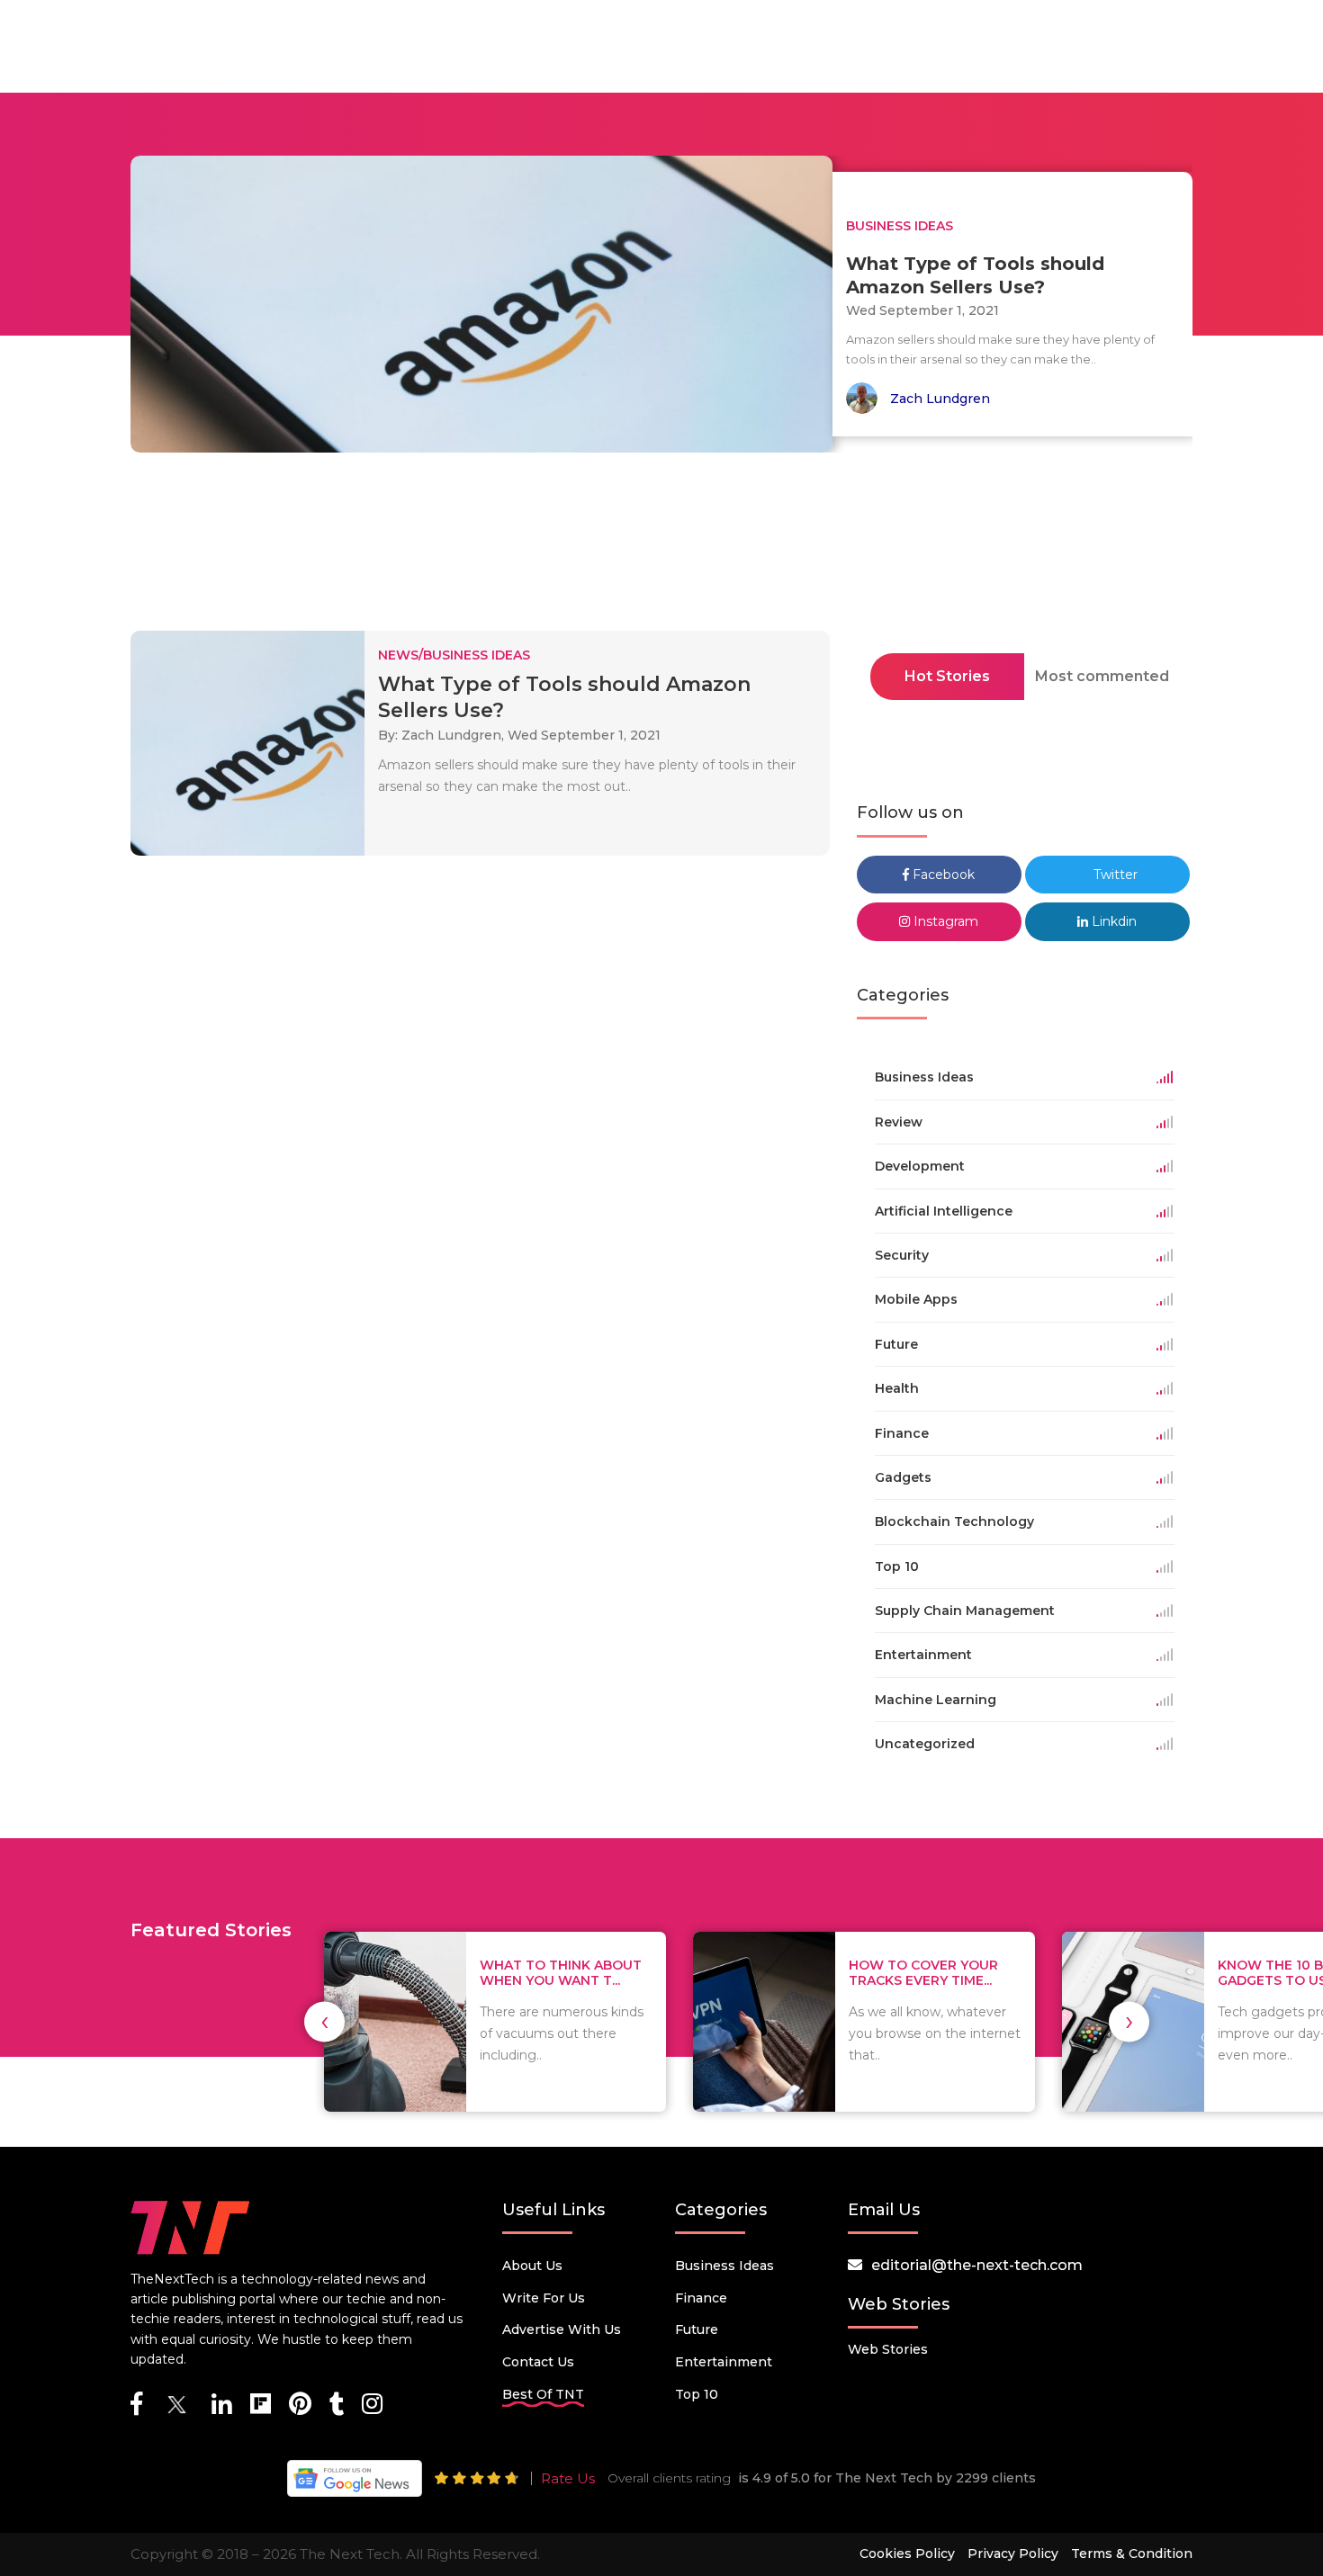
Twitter (1114, 875)
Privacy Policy (1013, 2554)
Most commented (1102, 676)
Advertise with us (562, 2329)
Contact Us (538, 2362)
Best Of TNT (543, 2394)
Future (697, 2329)
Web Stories (888, 2349)
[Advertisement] (661, 547)
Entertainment (724, 2362)
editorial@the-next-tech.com (977, 2265)
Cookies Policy (907, 2554)
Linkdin (1112, 921)
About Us (532, 2266)
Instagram (944, 921)
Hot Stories (947, 676)
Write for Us (544, 2298)
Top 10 (697, 2394)
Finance (701, 2298)
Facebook (942, 875)
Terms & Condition (1132, 2554)
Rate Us (568, 2478)
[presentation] (324, 2021)
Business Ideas (724, 2266)
